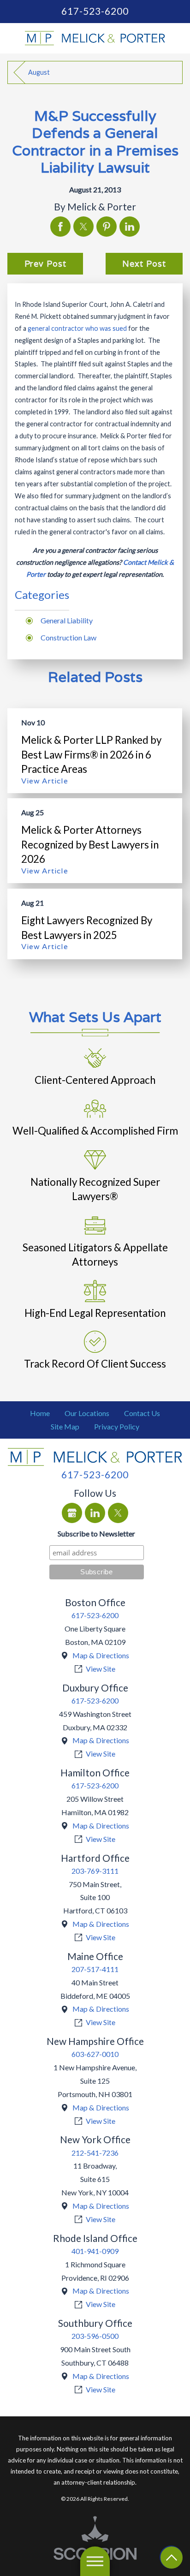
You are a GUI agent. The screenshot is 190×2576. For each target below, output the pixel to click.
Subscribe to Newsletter (96, 1533)
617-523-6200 (95, 11)
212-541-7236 (95, 2153)
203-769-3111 (95, 1871)
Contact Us (142, 1413)
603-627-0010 (95, 2054)
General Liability (67, 620)
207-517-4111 (95, 1969)
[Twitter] (118, 1513)
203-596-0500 (95, 2336)
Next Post (144, 264)
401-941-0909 (95, 2251)
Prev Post (45, 264)
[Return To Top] (172, 2558)
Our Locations (87, 1413)
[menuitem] (40, 1414)
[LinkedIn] (95, 1513)
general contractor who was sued (77, 328)
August (39, 72)
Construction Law (68, 637)
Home (40, 1413)
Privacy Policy (117, 1426)
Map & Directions (101, 1655)
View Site (101, 1669)
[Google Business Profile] (72, 1513)
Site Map (65, 1426)
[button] (95, 2561)
